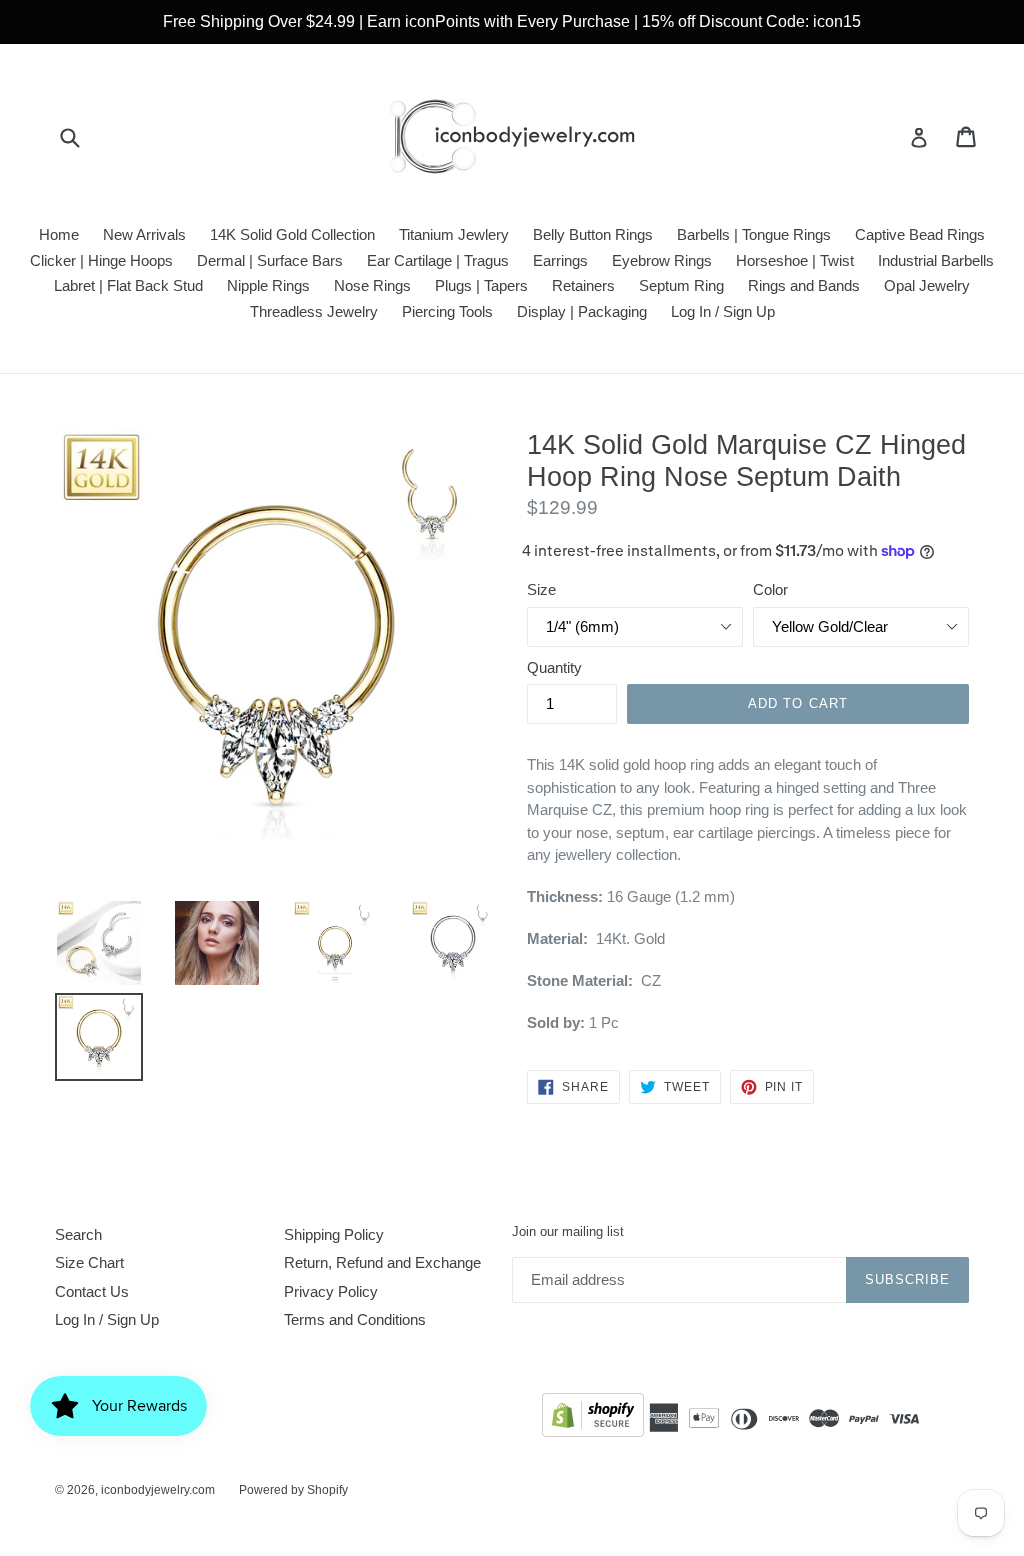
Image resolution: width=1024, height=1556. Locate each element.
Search (78, 1234)
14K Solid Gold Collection (292, 234)
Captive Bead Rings (920, 234)
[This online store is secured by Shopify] (593, 1418)
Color (770, 589)
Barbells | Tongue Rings (754, 234)
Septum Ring (681, 285)
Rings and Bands (804, 285)
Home (59, 234)
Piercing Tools (447, 311)
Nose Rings (372, 285)
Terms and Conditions (355, 1319)
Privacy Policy (331, 1291)
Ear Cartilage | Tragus (438, 260)
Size (541, 589)
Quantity (554, 667)
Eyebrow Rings (662, 260)
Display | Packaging (582, 311)
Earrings (560, 260)
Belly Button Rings (593, 234)
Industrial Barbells (936, 260)
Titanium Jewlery (454, 234)
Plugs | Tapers (481, 285)
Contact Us (92, 1291)
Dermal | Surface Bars (270, 260)
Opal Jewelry (927, 285)
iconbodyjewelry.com (158, 1490)
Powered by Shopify (293, 1490)
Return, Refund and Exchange (382, 1262)
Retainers (583, 285)
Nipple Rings (268, 285)
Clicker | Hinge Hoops (101, 260)
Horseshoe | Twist (795, 260)
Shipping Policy (334, 1234)
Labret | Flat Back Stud (128, 285)
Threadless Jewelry (314, 311)
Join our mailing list (568, 1231)
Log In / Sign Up (723, 311)
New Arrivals (144, 234)
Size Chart (89, 1262)
